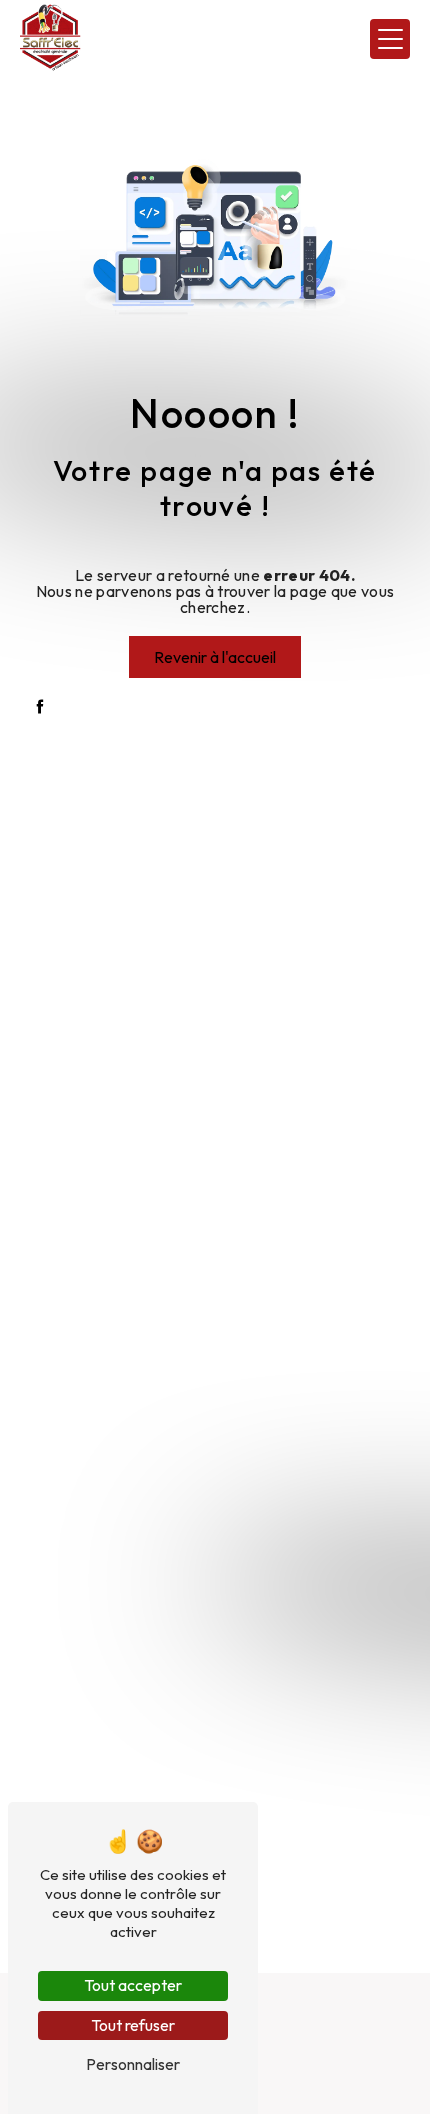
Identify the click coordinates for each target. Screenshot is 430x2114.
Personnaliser (133, 2064)
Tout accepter (133, 1985)
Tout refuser (133, 2025)
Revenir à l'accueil (215, 657)
